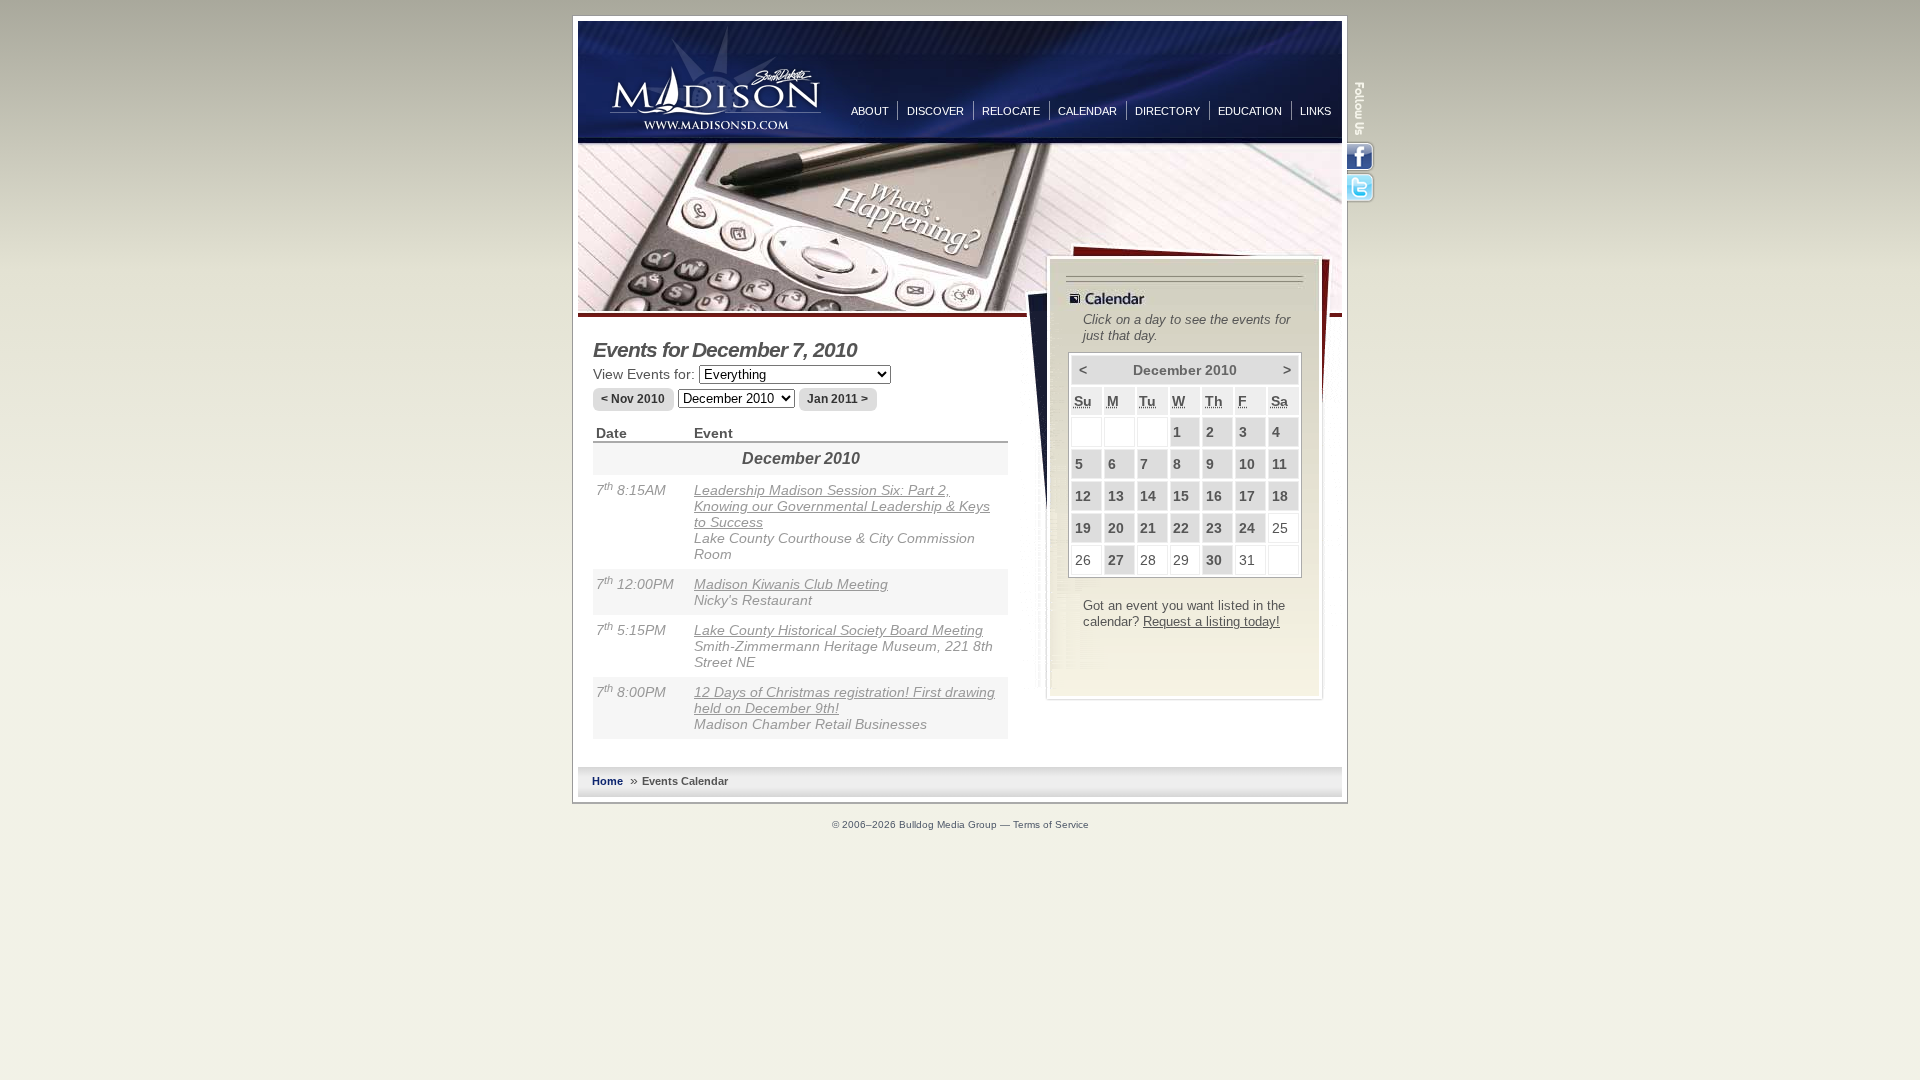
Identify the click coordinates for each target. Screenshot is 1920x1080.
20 (1116, 528)
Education (1250, 111)
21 (1148, 528)
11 (1279, 464)
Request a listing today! (1211, 622)
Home (607, 781)
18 (1280, 496)
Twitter (1362, 189)
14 (1148, 496)
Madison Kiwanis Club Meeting (791, 584)
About (870, 111)
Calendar (1087, 111)
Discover (935, 111)
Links (1315, 111)
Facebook (1362, 157)
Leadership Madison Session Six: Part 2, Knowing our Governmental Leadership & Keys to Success (842, 506)
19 (1083, 528)
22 (1181, 528)
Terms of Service (1051, 824)
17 (1247, 496)
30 (1214, 560)
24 (1247, 528)
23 (1214, 528)
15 (1181, 496)
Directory (1167, 111)
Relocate (1011, 111)
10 (1247, 464)
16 (1214, 496)
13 (1116, 496)
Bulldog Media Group (948, 824)
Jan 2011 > (837, 399)
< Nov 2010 (633, 399)
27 (1116, 560)
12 (1083, 496)
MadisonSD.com (715, 78)
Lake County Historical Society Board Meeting (838, 630)
